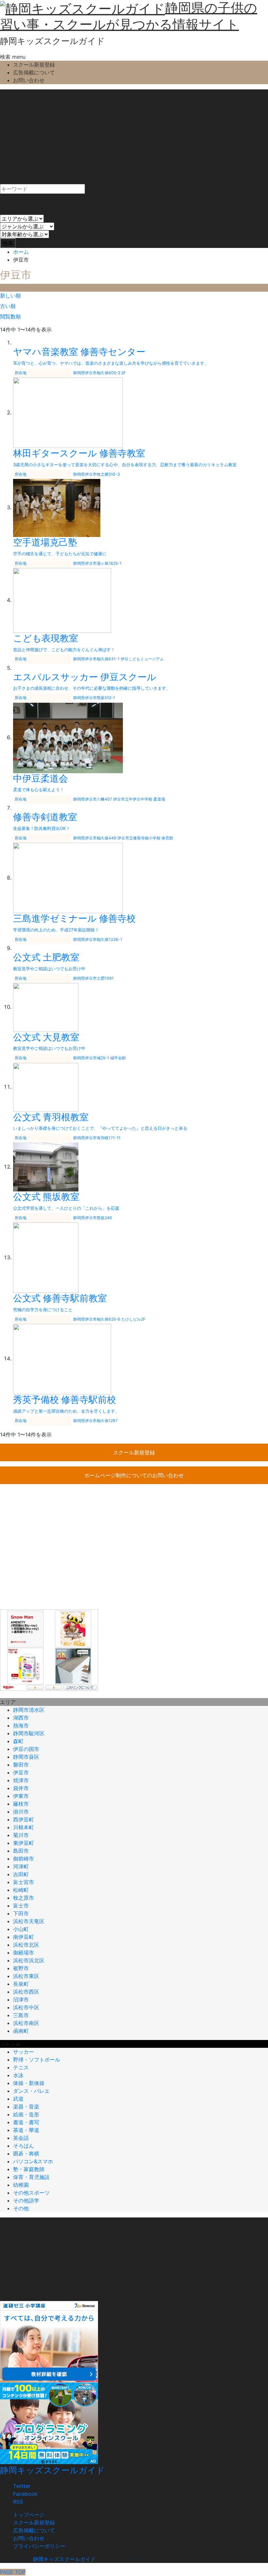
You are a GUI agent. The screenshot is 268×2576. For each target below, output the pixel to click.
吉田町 (21, 1874)
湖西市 (21, 1718)
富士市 (21, 1906)
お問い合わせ (29, 80)
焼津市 (21, 1780)
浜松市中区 (26, 2007)
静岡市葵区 (26, 1757)
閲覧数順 (10, 316)
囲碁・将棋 (26, 2154)
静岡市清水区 (29, 1710)
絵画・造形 (26, 2114)
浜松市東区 (26, 1976)
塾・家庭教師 (29, 2169)
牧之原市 (24, 1898)
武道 (18, 2099)
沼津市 (21, 2000)
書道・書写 (26, 2122)
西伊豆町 (24, 1819)
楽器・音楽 (26, 2107)
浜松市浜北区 (29, 1960)
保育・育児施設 (31, 2177)
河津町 (21, 1866)
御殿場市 (24, 1953)
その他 (21, 2208)
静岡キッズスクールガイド (52, 41)
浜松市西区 (26, 1992)
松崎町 (21, 1890)
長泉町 (21, 1984)
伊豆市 (21, 1772)
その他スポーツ (31, 2193)
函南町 (21, 2031)
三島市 (21, 2015)
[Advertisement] (134, 135)
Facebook (25, 2494)
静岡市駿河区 (29, 1733)
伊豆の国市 (26, 1749)
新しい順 (10, 296)
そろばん (24, 2146)
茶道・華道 (26, 2130)
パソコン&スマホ (33, 2161)
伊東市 (21, 1796)
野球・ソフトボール (37, 2060)
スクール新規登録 (34, 65)
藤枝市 (21, 1804)
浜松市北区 (26, 1945)
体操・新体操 (29, 2083)
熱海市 (21, 1725)
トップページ (29, 2515)
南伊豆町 (24, 1937)
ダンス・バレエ (31, 2091)
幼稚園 (21, 2185)
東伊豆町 (24, 1843)
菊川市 (21, 1835)
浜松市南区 (26, 2023)
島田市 (21, 1851)
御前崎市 (24, 1859)
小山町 (21, 1929)
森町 (18, 1741)
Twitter (22, 2486)
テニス (21, 2067)
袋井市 (21, 1788)
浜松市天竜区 (29, 1921)
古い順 (8, 306)
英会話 (21, 2138)
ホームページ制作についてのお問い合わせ (134, 1475)
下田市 (21, 1913)
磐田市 (21, 1765)
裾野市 (21, 1968)
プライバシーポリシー (39, 2546)
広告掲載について (34, 72)
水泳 (18, 2075)
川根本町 (24, 1827)
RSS (18, 2502)
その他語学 (26, 2200)
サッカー (24, 2052)
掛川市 (21, 1812)
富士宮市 (24, 1882)
